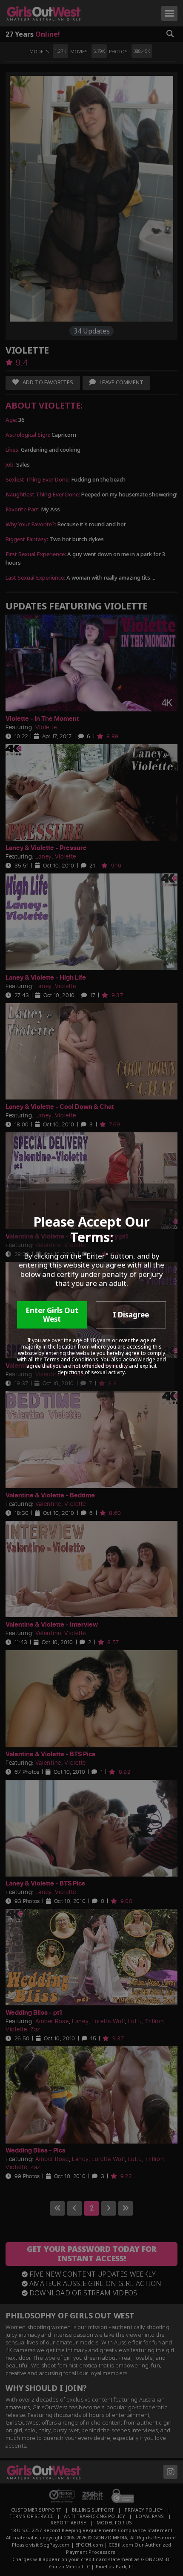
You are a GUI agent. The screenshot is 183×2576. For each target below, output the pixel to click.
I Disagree (131, 1315)
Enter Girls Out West (52, 1315)
